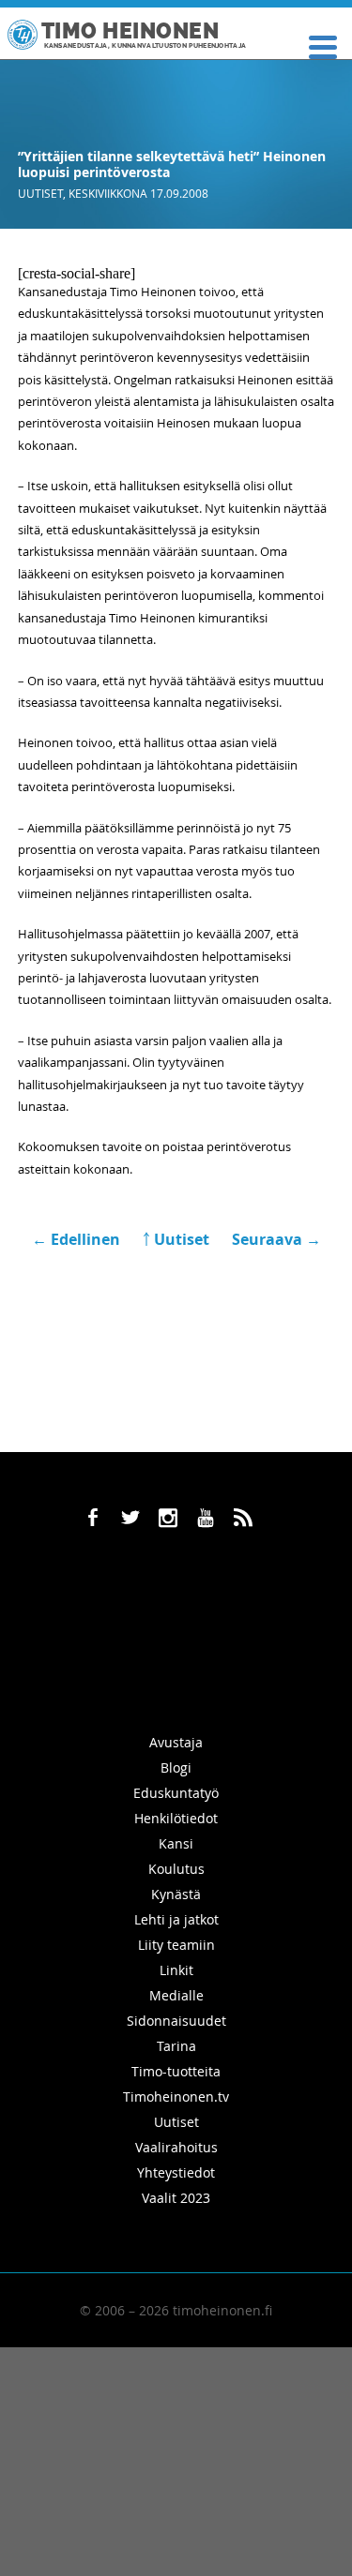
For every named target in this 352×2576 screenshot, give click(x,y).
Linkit (176, 1970)
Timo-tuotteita (176, 2071)
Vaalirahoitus (176, 2147)
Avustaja (176, 1742)
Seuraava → (276, 1239)
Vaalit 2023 (176, 2198)
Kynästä (176, 1894)
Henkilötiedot (176, 1818)
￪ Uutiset (176, 1239)
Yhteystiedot (176, 2172)
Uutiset (40, 193)
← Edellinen (78, 1239)
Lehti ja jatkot (176, 1919)
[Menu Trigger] (322, 45)
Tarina (176, 2046)
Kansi (176, 1843)
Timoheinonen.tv (176, 2097)
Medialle (176, 1995)
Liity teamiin (176, 1945)
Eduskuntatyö (176, 1793)
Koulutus (176, 1869)
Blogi (176, 1767)
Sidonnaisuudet (176, 2021)
